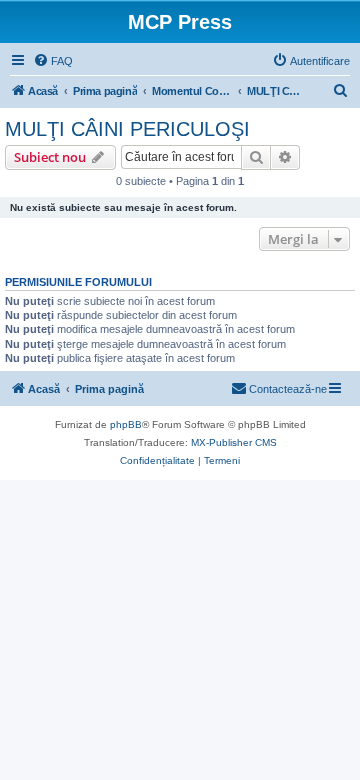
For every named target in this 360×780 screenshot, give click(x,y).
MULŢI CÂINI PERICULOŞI (127, 129)
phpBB (126, 424)
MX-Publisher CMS (234, 442)
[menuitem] (53, 61)
